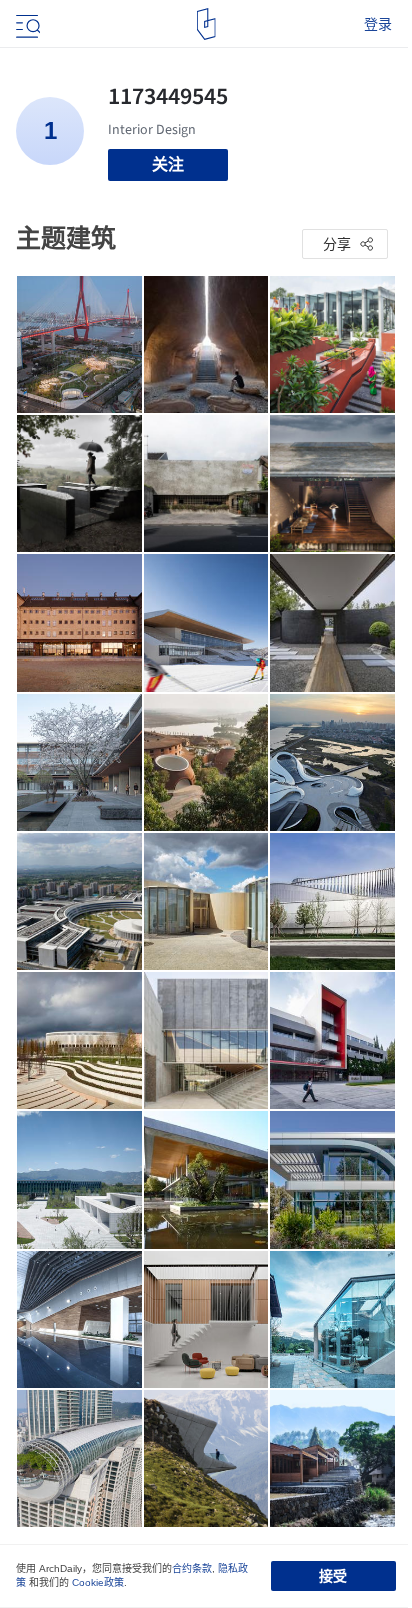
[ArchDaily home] (206, 24)
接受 (333, 1576)
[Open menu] (26, 24)
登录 (378, 24)
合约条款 (192, 1568)
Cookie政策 (98, 1582)
